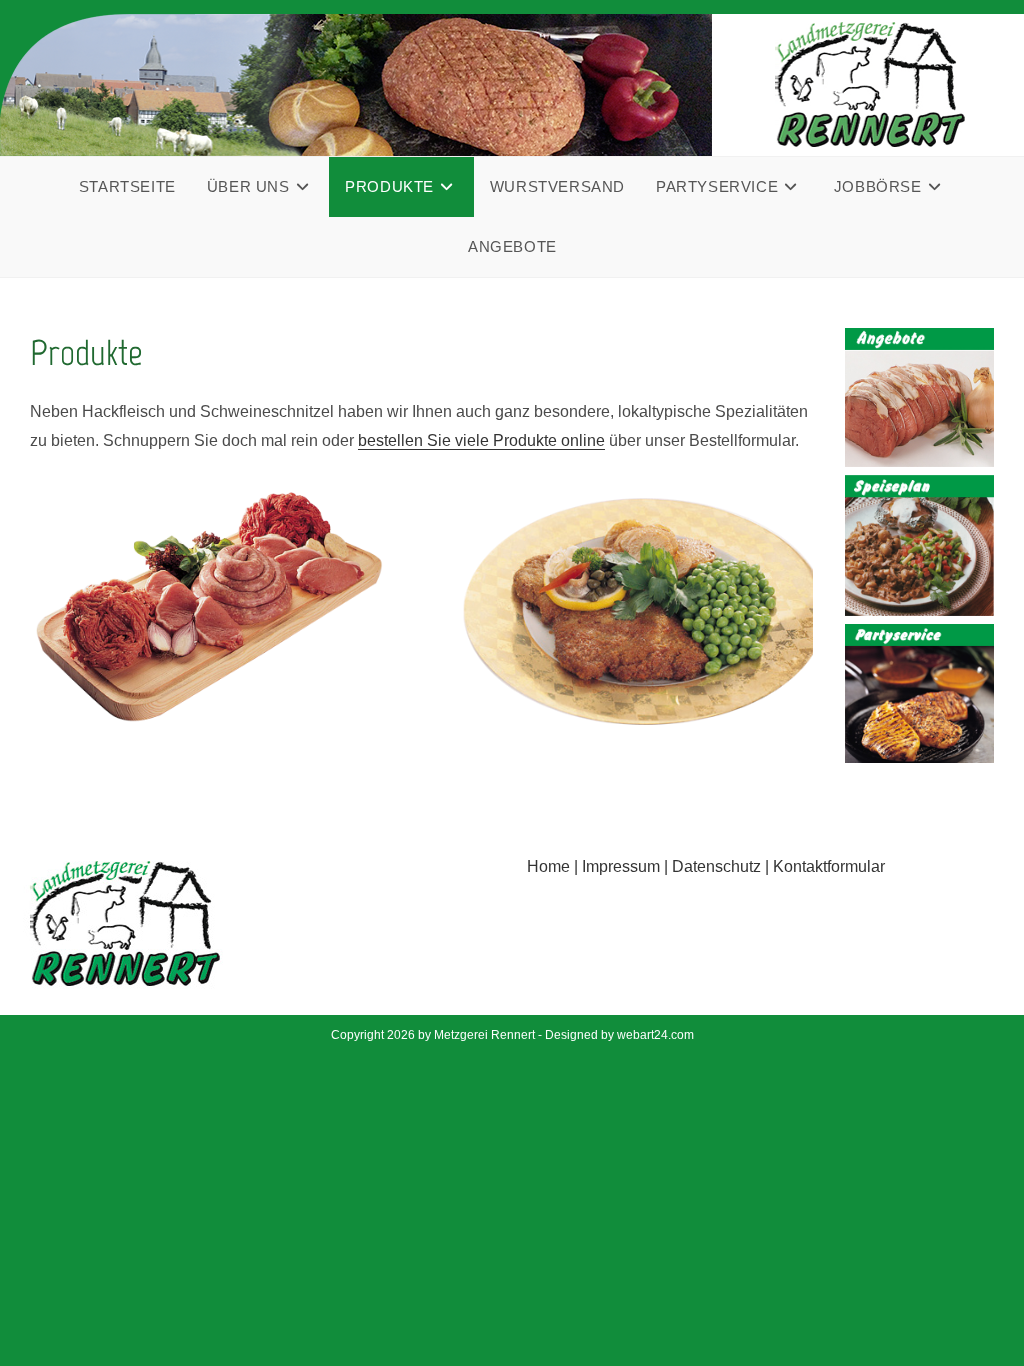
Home (548, 866)
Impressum (621, 866)
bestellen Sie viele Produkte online (481, 440)
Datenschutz (716, 866)
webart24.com (655, 1035)
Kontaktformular (829, 866)
